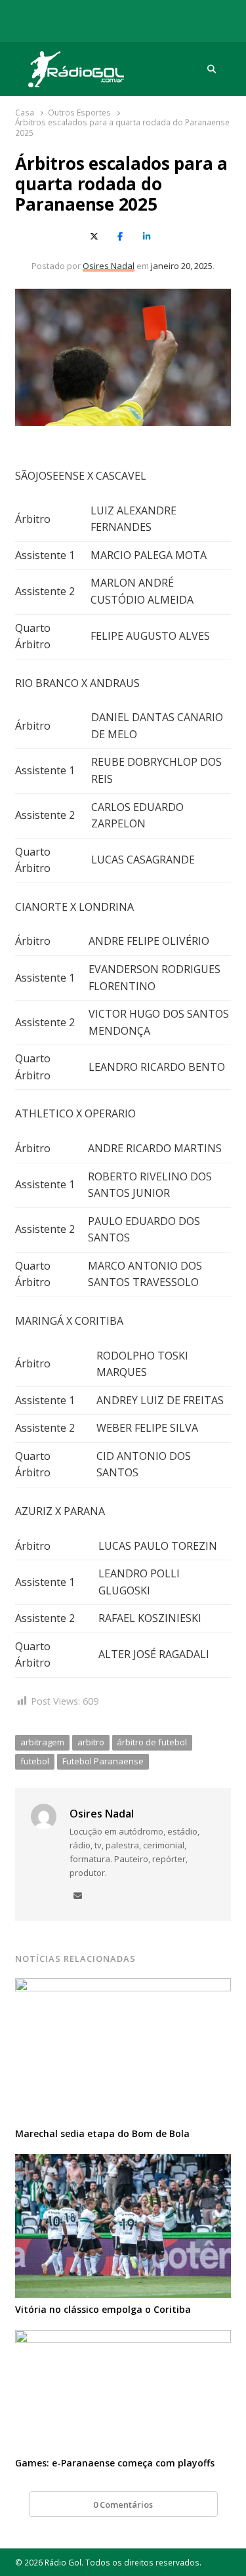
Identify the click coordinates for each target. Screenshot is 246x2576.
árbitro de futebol (152, 1742)
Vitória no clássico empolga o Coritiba (103, 2309)
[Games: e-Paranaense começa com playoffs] (123, 2338)
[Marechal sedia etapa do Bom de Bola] (123, 1986)
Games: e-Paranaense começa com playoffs (115, 2463)
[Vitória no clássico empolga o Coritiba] (123, 2162)
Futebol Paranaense (103, 1761)
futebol (35, 1761)
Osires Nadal (109, 266)
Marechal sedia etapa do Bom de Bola (102, 2133)
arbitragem (42, 1742)
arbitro (91, 1742)
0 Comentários (123, 2504)
